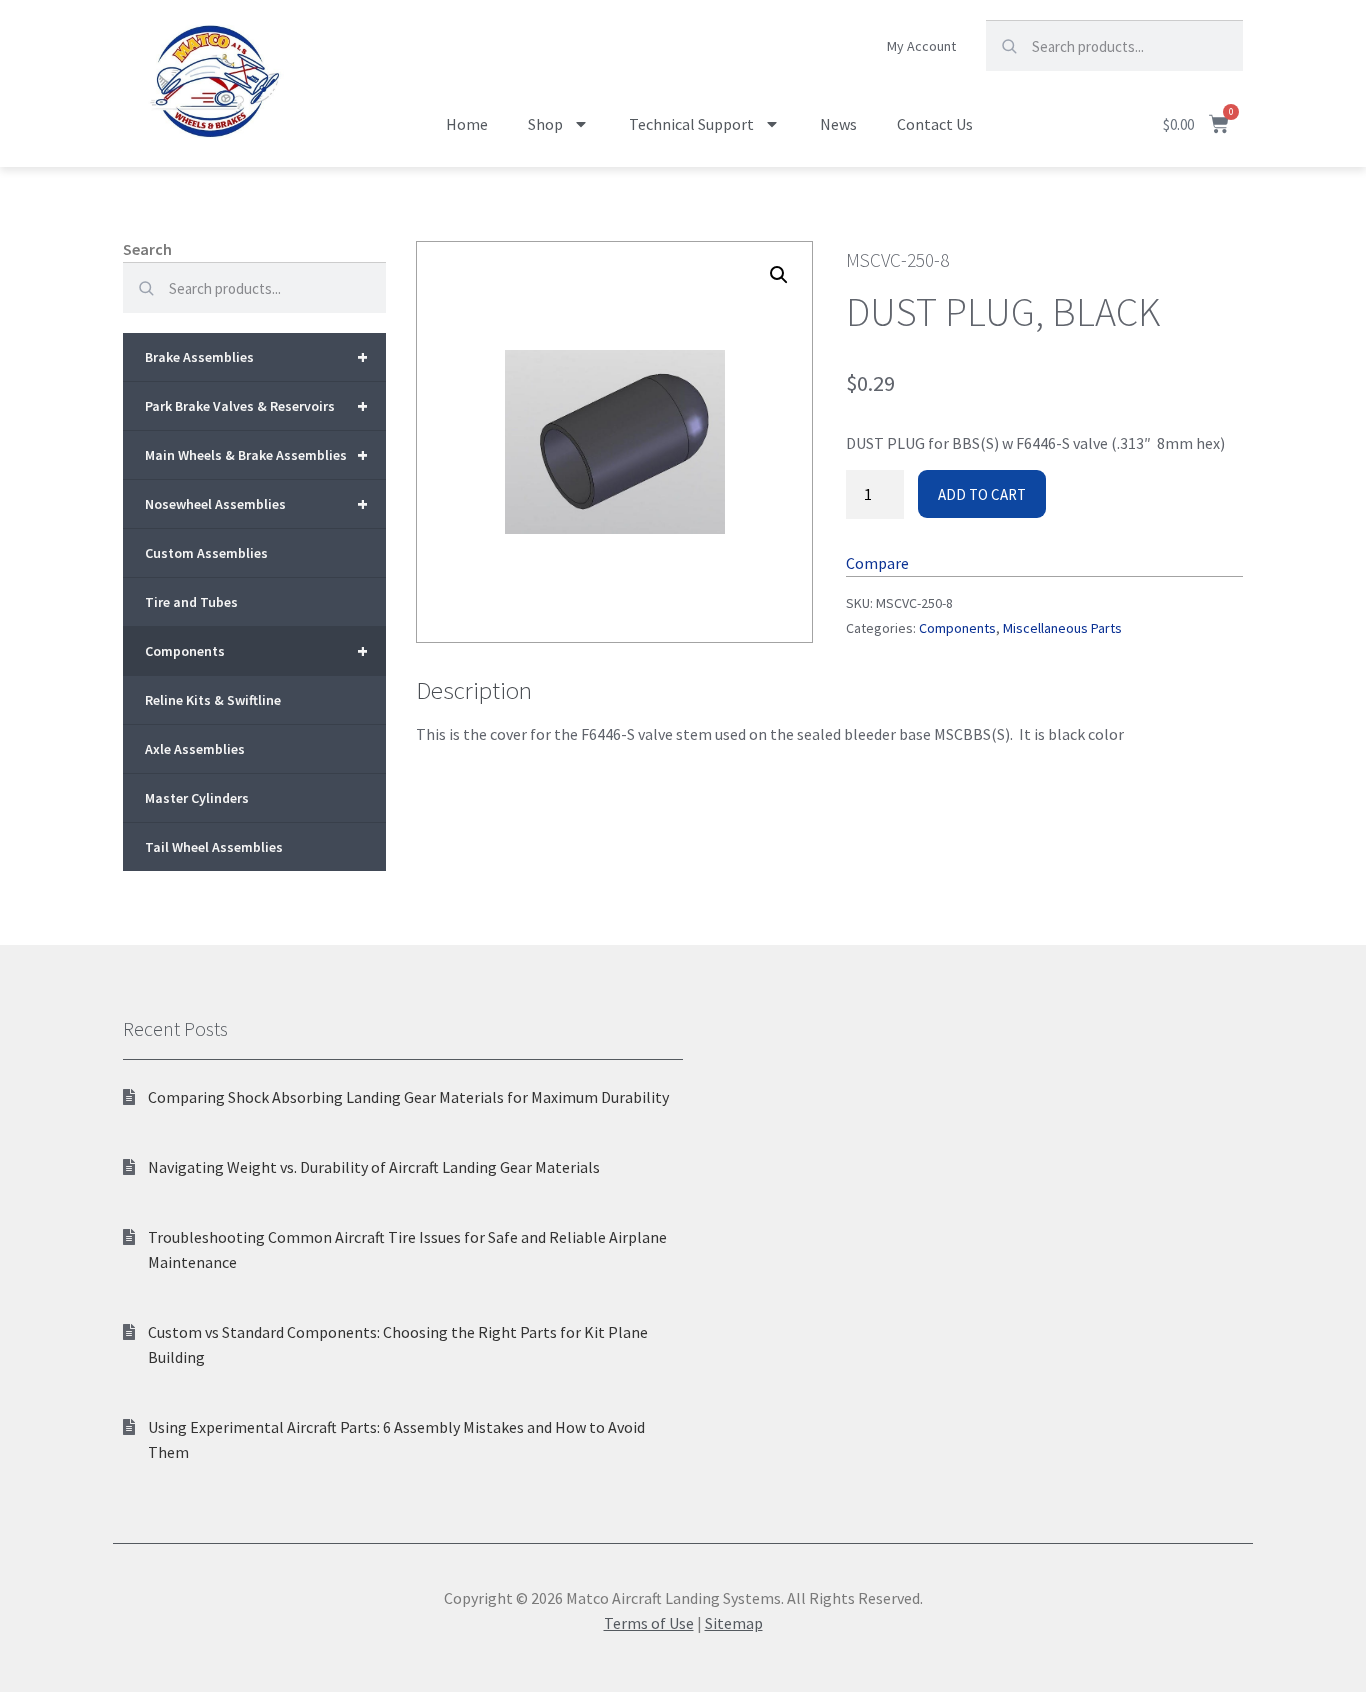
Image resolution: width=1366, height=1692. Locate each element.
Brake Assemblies (256, 356)
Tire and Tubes (191, 602)
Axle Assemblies (195, 749)
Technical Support (691, 124)
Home (467, 124)
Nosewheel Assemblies (256, 503)
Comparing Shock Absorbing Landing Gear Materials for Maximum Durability (408, 1097)
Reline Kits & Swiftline (213, 700)
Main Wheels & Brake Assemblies (256, 454)
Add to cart (982, 494)
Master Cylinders (197, 798)
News (838, 124)
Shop (545, 124)
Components (256, 650)
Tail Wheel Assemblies (214, 847)
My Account (921, 46)
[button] (779, 275)
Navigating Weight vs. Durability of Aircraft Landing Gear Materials (374, 1167)
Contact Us (935, 124)
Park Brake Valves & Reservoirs (256, 405)
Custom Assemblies (206, 553)
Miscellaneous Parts (1062, 628)
